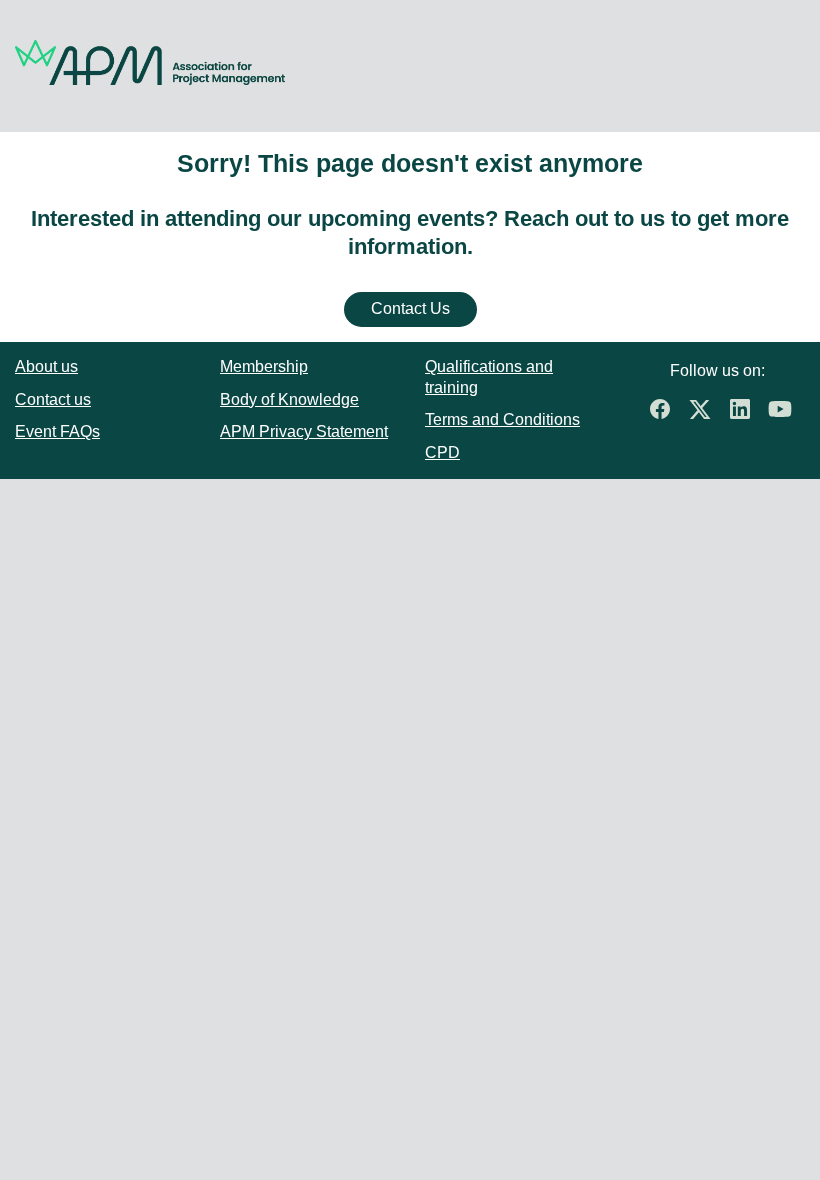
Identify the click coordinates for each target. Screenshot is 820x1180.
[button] (665, 415)
